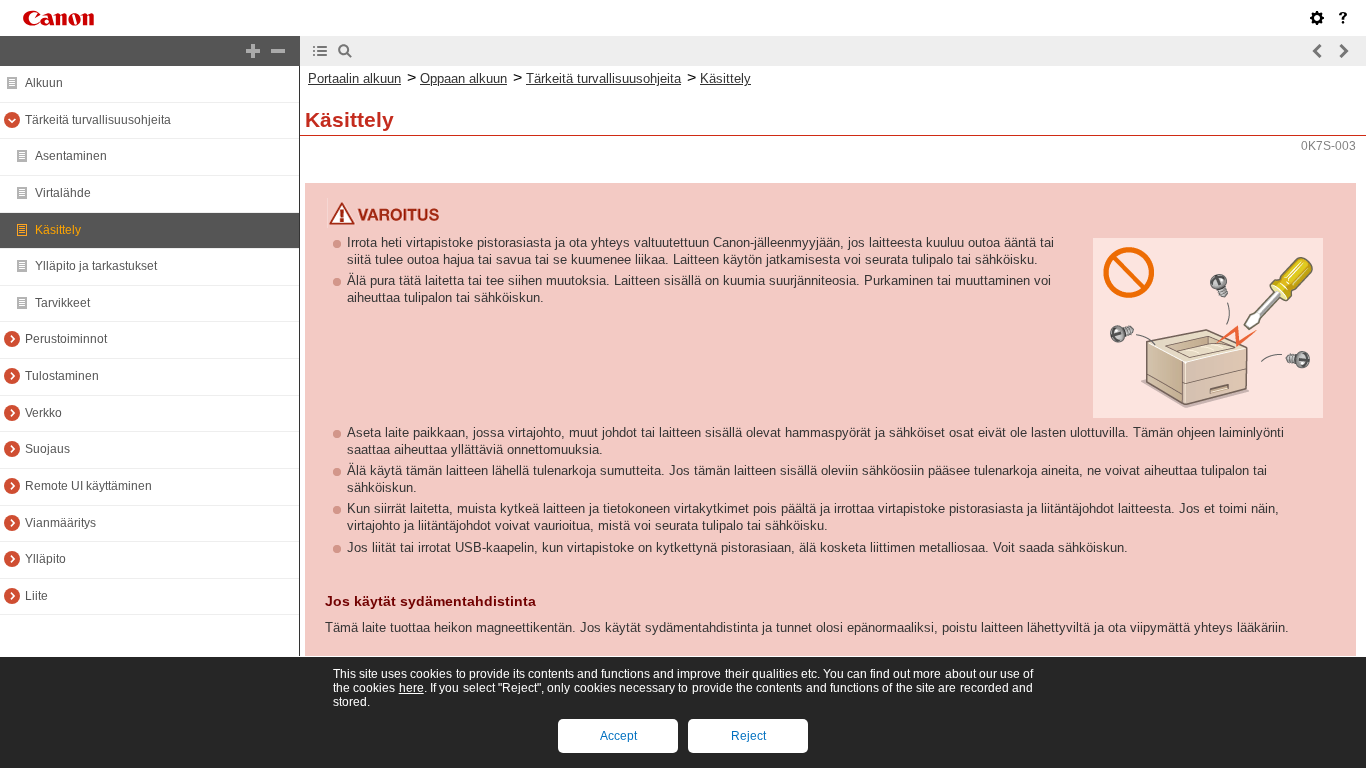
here (411, 688)
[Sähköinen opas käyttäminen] (1343, 18)
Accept (618, 736)
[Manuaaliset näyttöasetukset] (1317, 18)
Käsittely (725, 78)
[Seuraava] (1343, 51)
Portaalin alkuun (354, 78)
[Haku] (345, 51)
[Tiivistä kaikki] (278, 51)
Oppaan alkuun (463, 78)
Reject (748, 736)
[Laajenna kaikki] (253, 51)
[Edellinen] (1318, 51)
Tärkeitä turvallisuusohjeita (603, 78)
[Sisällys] (320, 51)
